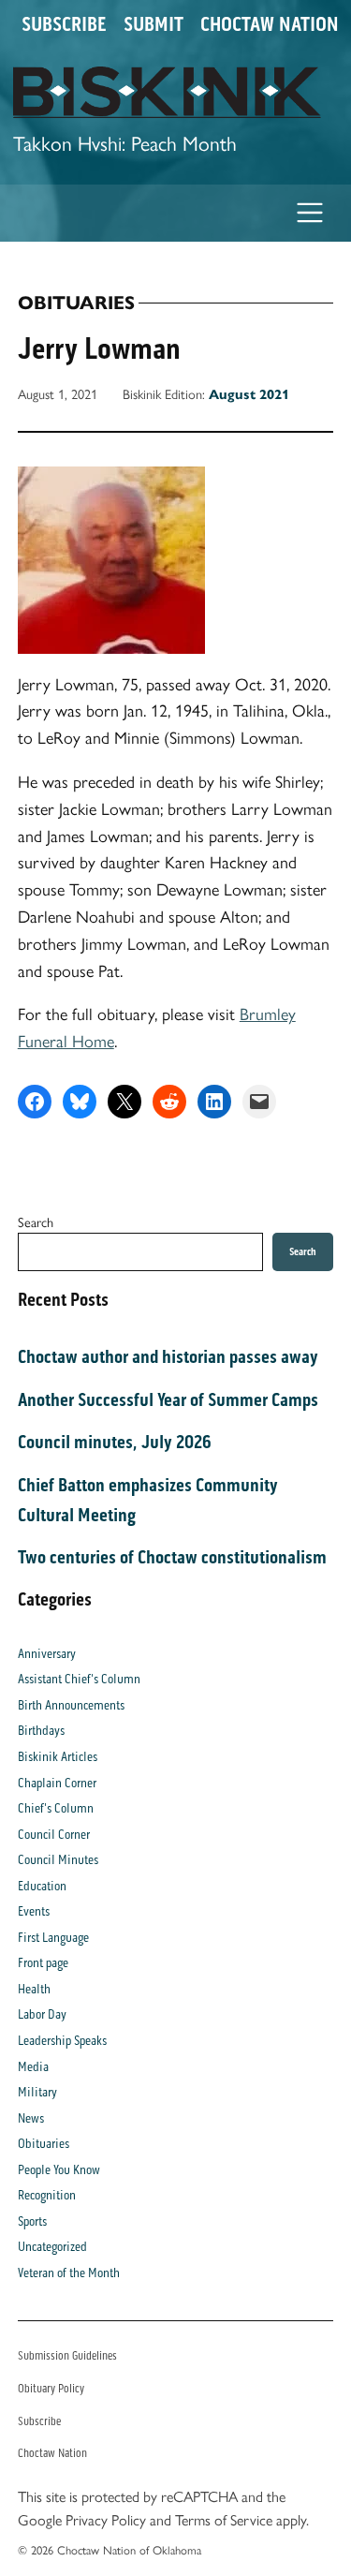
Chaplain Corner (57, 1783)
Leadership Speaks (62, 2041)
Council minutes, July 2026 (115, 1442)
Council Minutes (58, 1860)
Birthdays (41, 1731)
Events (34, 1911)
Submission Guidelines (67, 2355)
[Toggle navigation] (310, 213)
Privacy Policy (106, 2519)
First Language (53, 1938)
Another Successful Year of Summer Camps (168, 1399)
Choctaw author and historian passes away (168, 1356)
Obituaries (76, 303)
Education (42, 1886)
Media (33, 2067)
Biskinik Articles (58, 1757)
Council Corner (54, 1835)
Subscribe (64, 24)
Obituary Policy (51, 2388)
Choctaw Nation (270, 24)
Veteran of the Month (69, 2273)
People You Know (59, 2170)
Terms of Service (224, 2519)
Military (37, 2092)
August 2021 (249, 394)
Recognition (47, 2195)
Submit (154, 24)
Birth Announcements (71, 1705)
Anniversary (47, 1654)
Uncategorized (52, 2247)
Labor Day (42, 2014)
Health (34, 1989)
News (31, 2118)
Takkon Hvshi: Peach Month (125, 142)
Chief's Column (56, 1808)
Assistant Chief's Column (79, 1679)
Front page (43, 1963)
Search (36, 1221)
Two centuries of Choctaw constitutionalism (172, 1557)
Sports (32, 2221)
